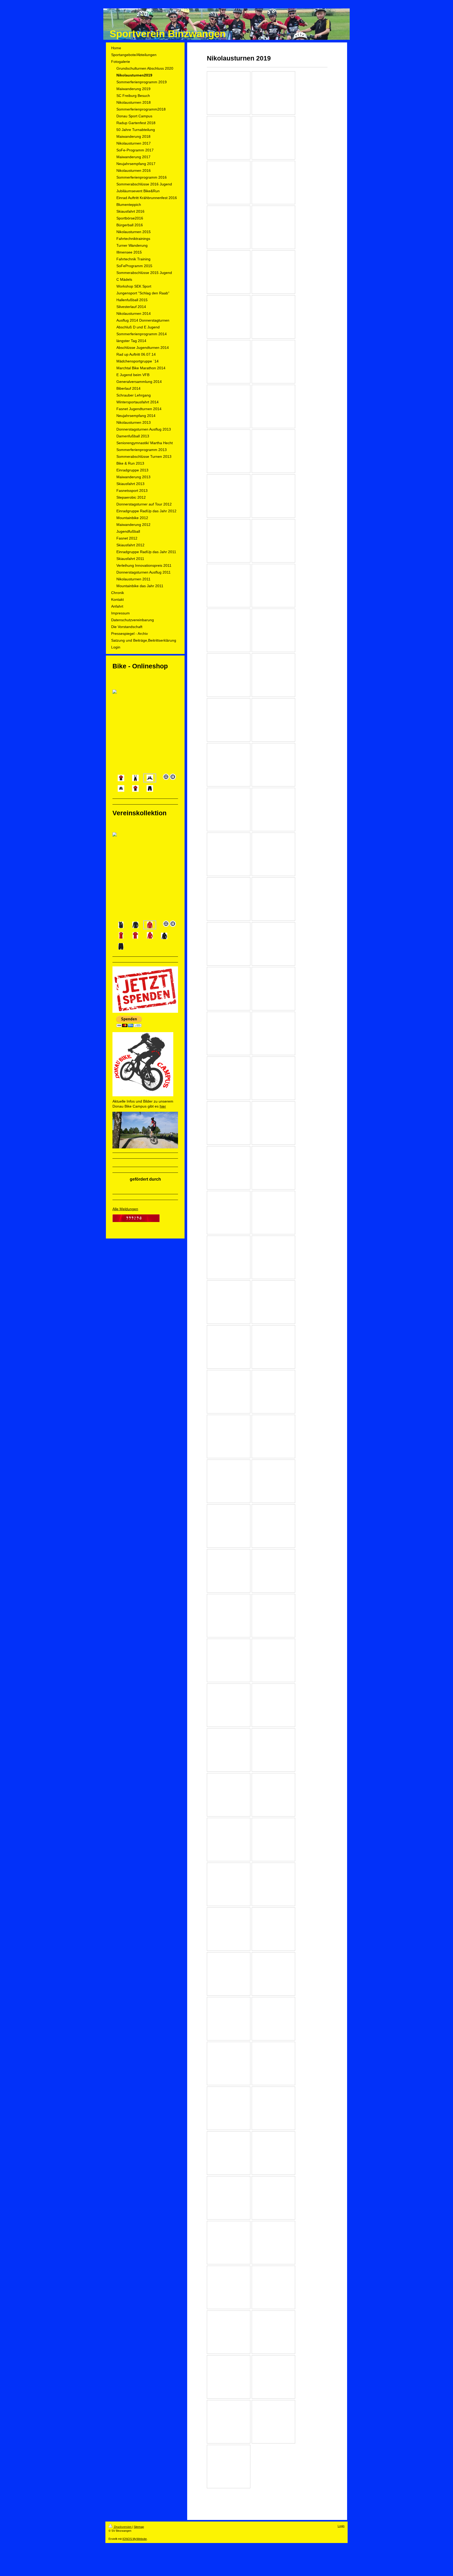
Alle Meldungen (125, 1209)
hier (163, 1106)
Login (341, 2526)
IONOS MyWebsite (135, 2539)
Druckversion (123, 2527)
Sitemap (139, 2527)
